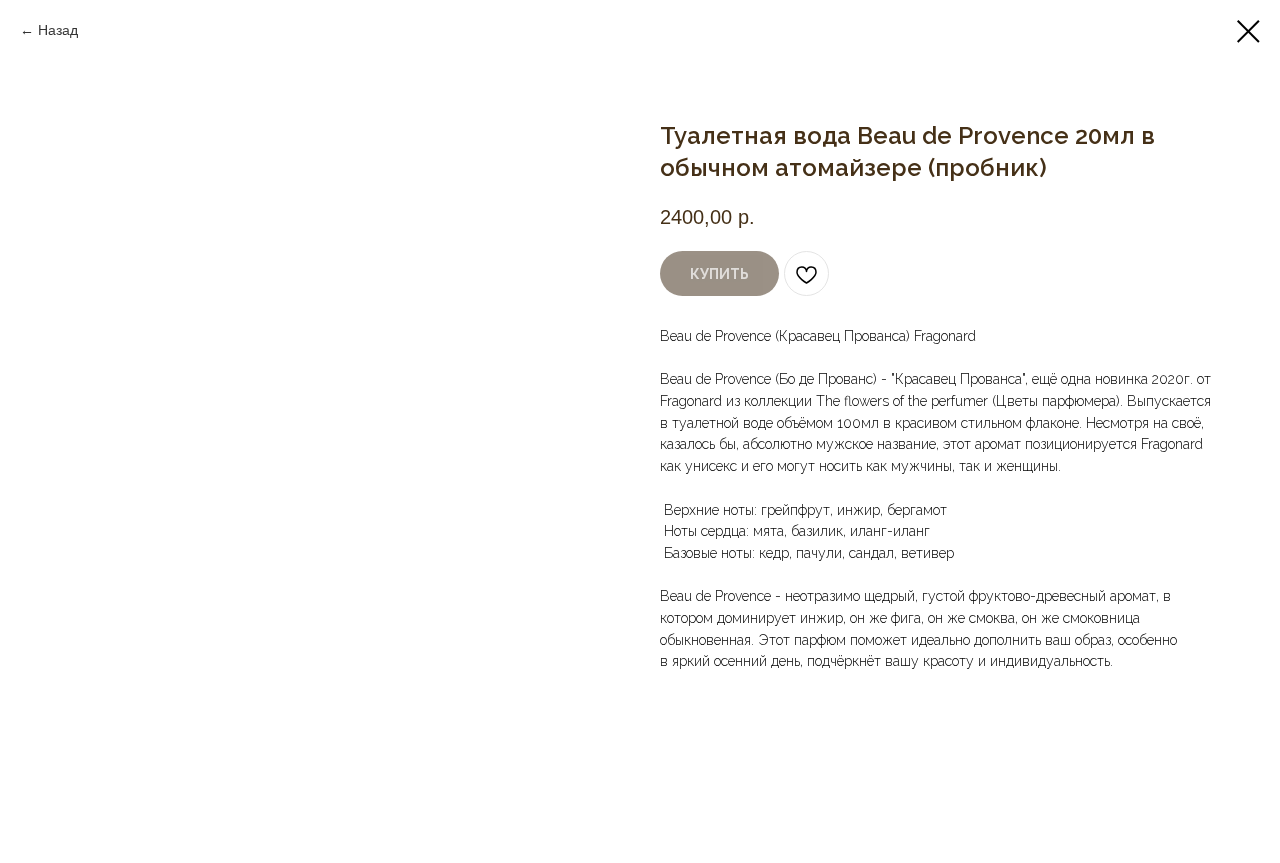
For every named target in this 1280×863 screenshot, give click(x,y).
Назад (58, 30)
